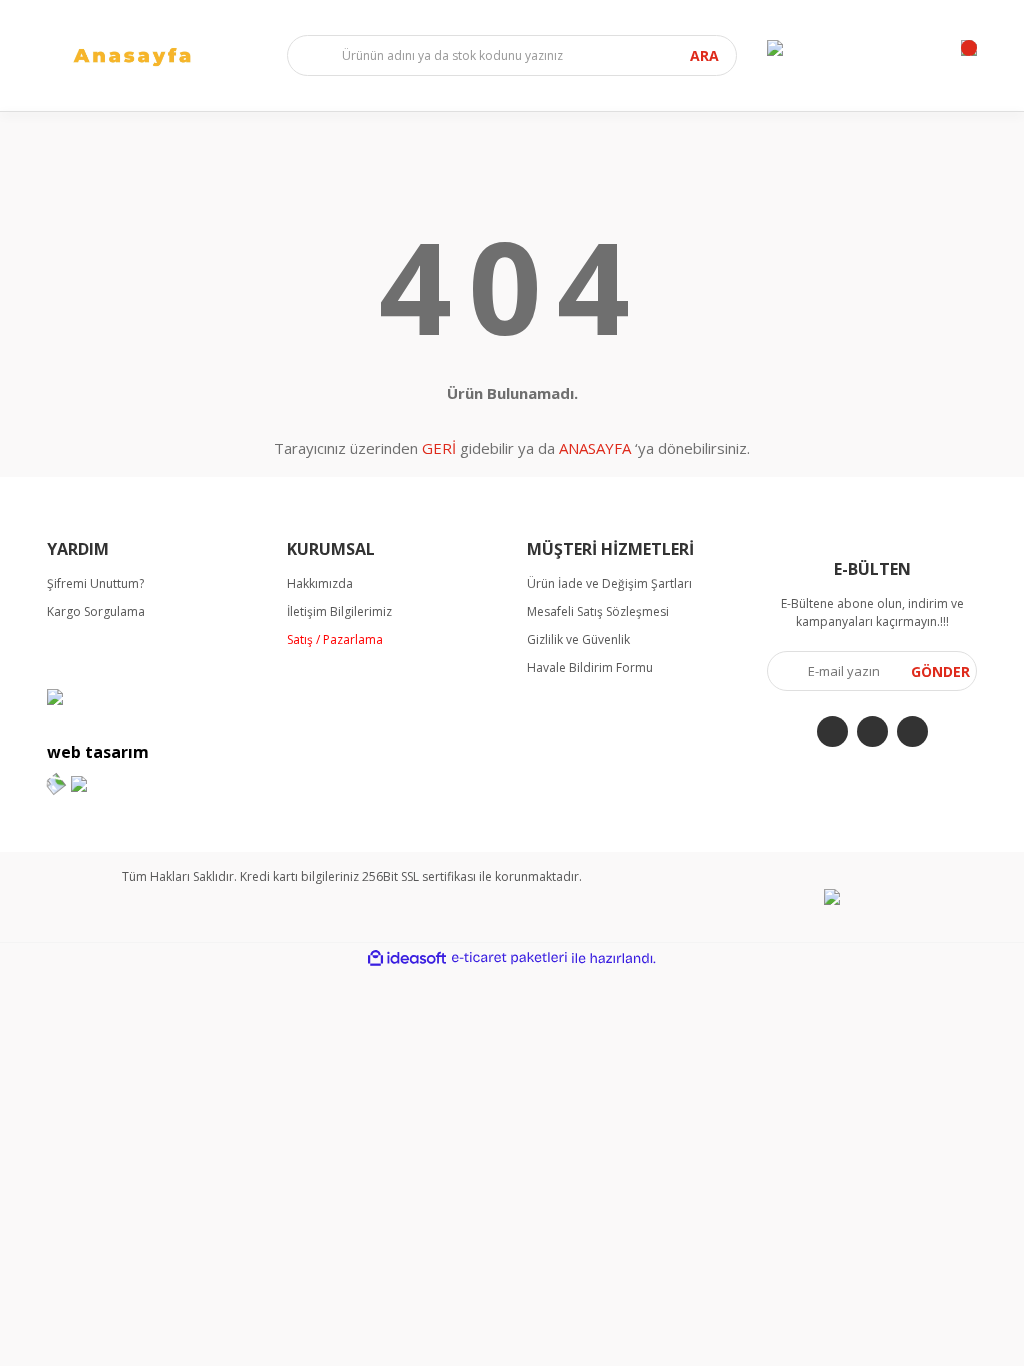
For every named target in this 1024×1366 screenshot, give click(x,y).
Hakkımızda (320, 583)
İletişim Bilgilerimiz (339, 611)
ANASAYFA (595, 448)
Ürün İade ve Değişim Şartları (609, 583)
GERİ (439, 448)
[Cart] (969, 48)
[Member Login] (775, 48)
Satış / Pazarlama (335, 639)
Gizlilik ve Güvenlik (578, 639)
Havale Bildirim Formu (590, 667)
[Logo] (152, 55)
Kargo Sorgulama (96, 611)
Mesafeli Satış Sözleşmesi (598, 611)
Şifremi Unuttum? (95, 583)
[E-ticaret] (509, 958)
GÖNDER (940, 671)
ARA (704, 55)
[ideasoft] (407, 958)
